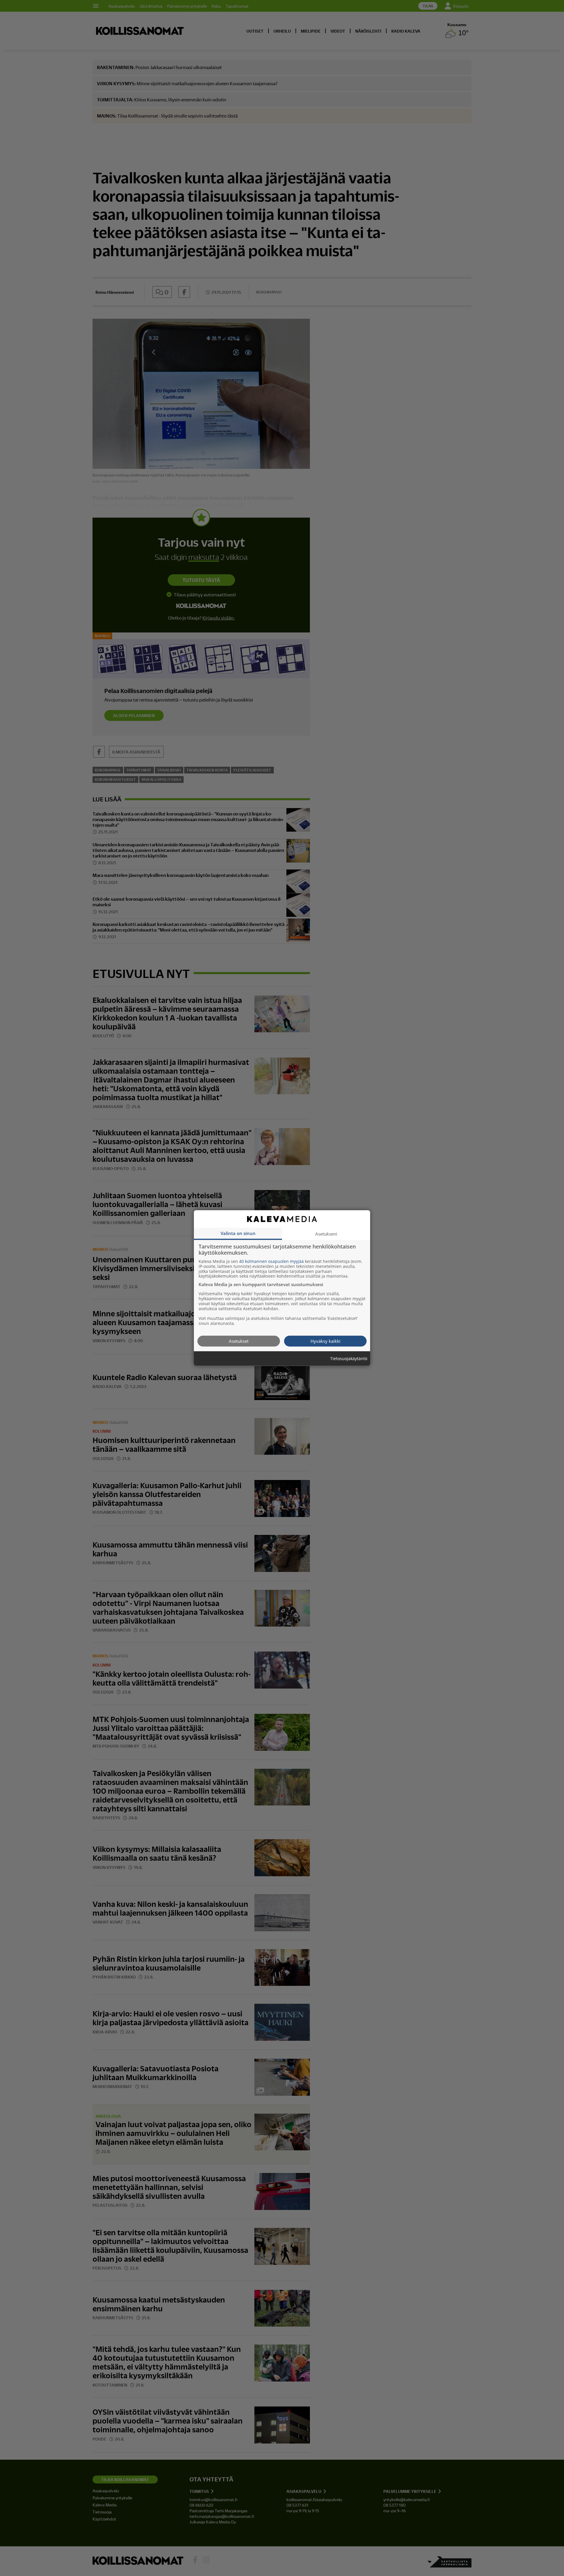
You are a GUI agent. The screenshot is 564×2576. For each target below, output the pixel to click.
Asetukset (239, 1341)
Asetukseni (326, 1234)
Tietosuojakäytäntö (349, 1359)
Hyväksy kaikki (325, 1341)
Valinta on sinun (238, 1233)
